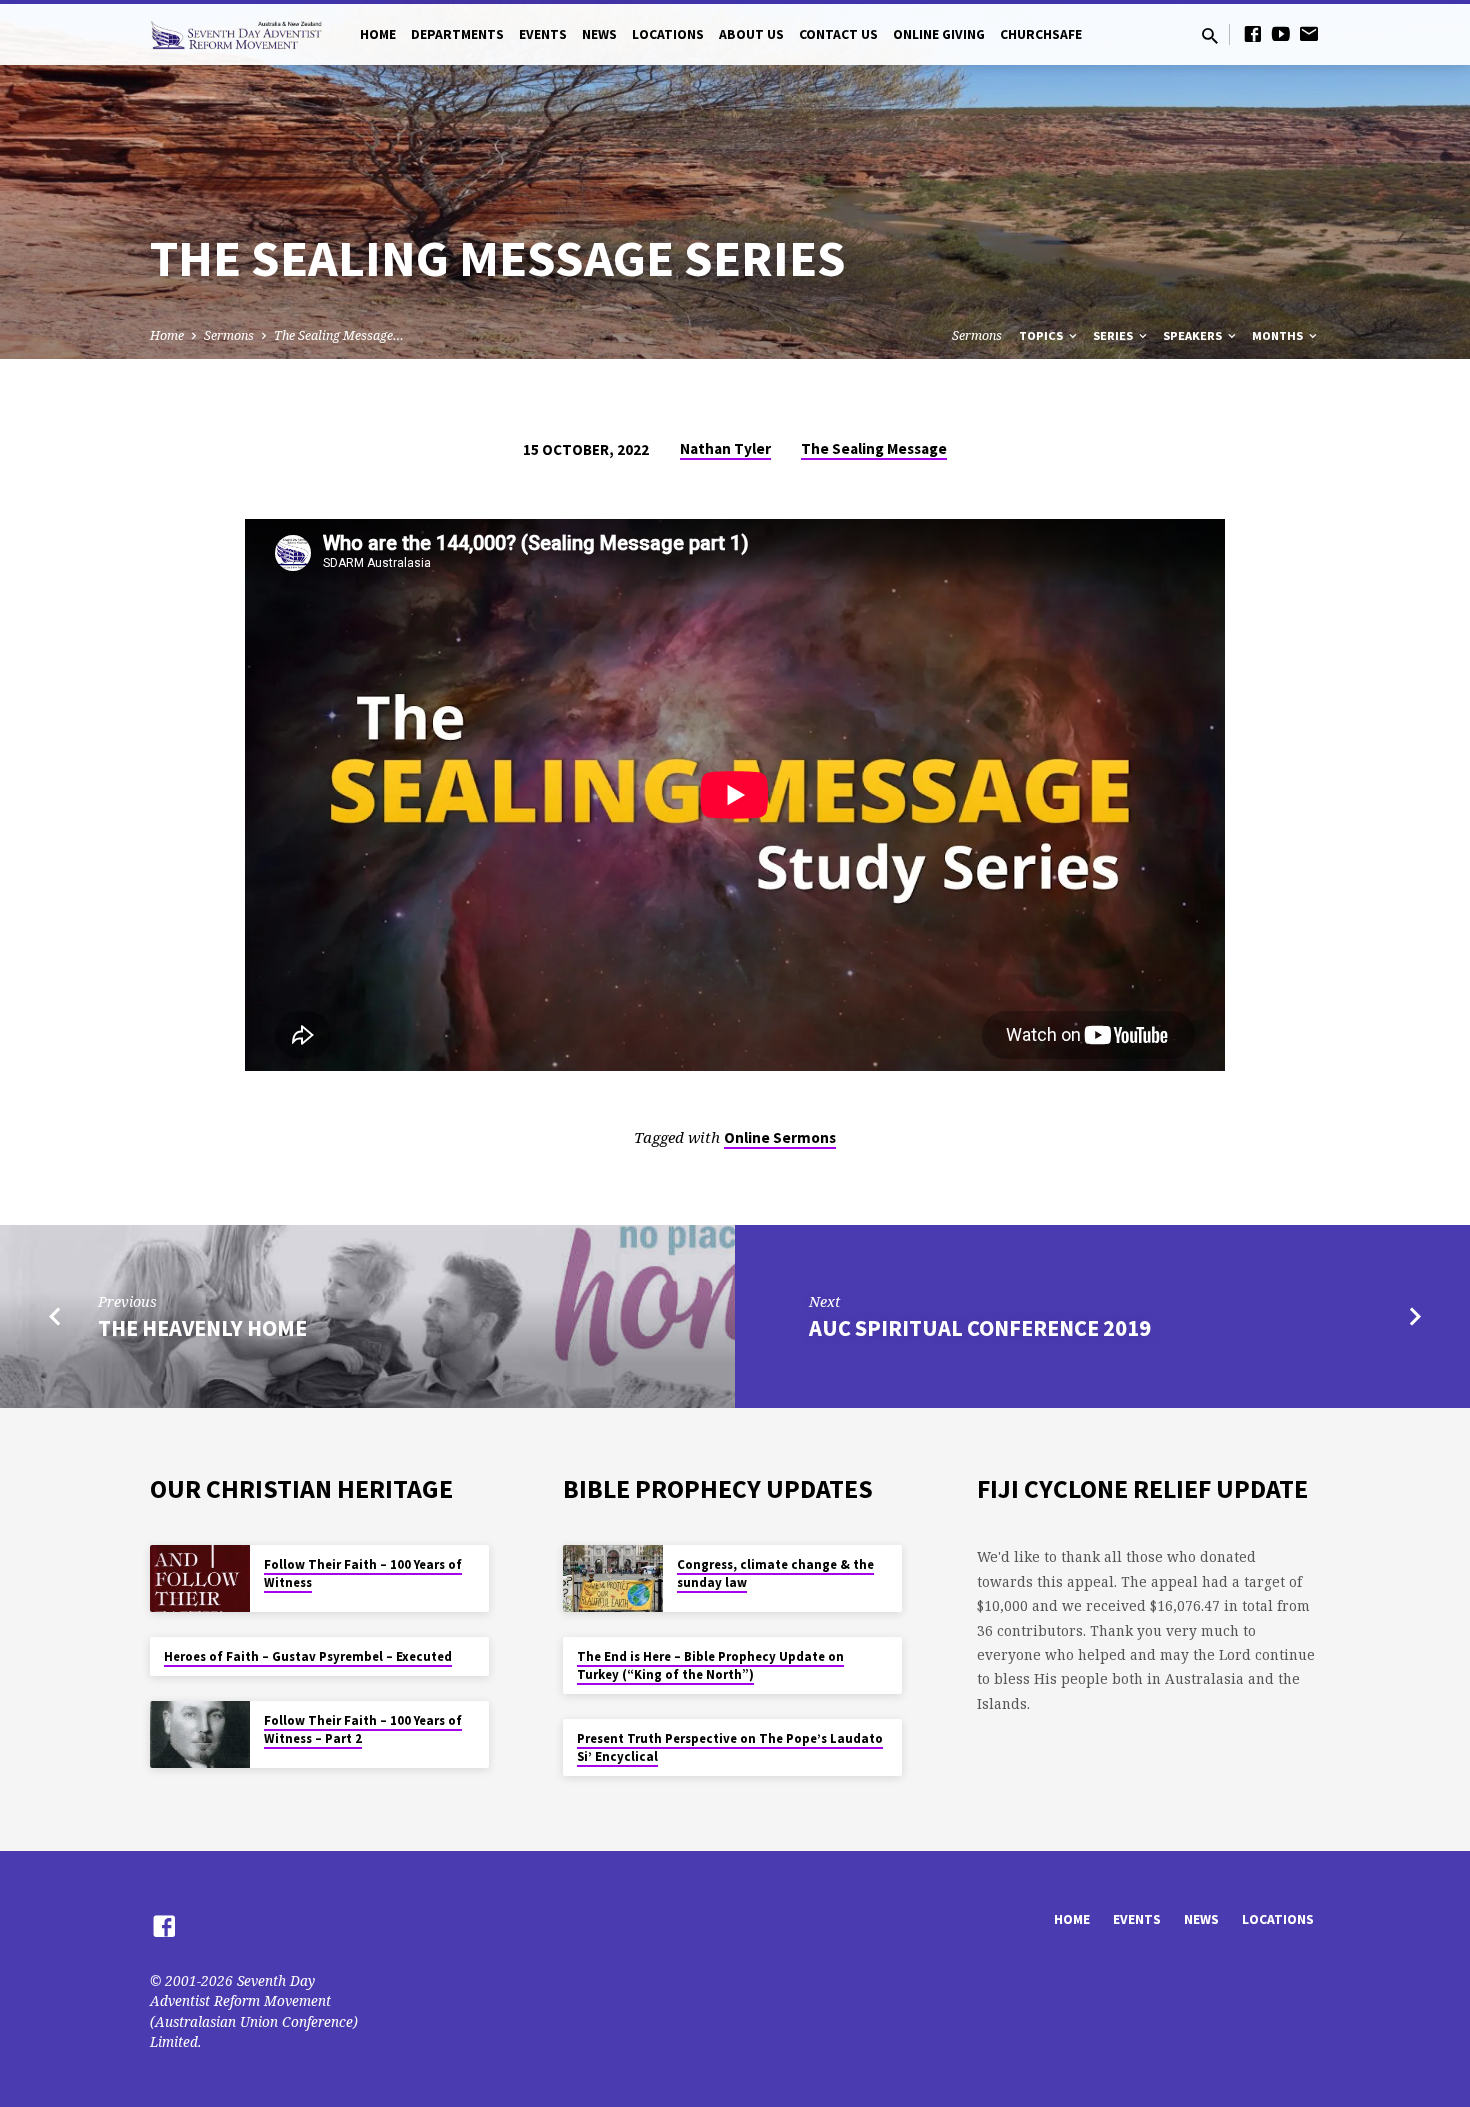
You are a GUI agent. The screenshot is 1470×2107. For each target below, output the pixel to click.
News (599, 34)
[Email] (1309, 33)
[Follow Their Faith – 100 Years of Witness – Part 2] (200, 1734)
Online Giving (939, 34)
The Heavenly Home (202, 1328)
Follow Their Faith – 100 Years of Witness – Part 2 (363, 1729)
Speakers (1194, 335)
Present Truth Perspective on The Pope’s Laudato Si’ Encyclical (730, 1747)
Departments (457, 34)
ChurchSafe (1041, 34)
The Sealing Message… (339, 335)
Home (378, 34)
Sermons (229, 335)
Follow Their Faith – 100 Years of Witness (363, 1573)
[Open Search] (1210, 35)
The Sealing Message (874, 448)
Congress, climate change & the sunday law (775, 1573)
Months (1279, 335)
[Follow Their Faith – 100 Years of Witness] (200, 1578)
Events (543, 34)
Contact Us (838, 34)
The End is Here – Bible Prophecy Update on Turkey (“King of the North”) (710, 1665)
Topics (1042, 335)
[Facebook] (1253, 33)
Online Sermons (780, 1137)
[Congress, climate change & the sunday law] (613, 1578)
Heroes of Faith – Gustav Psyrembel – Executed (308, 1656)
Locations (668, 34)
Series (1114, 335)
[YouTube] (1281, 33)
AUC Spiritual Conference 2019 (980, 1328)
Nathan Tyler (725, 448)
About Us (751, 34)
